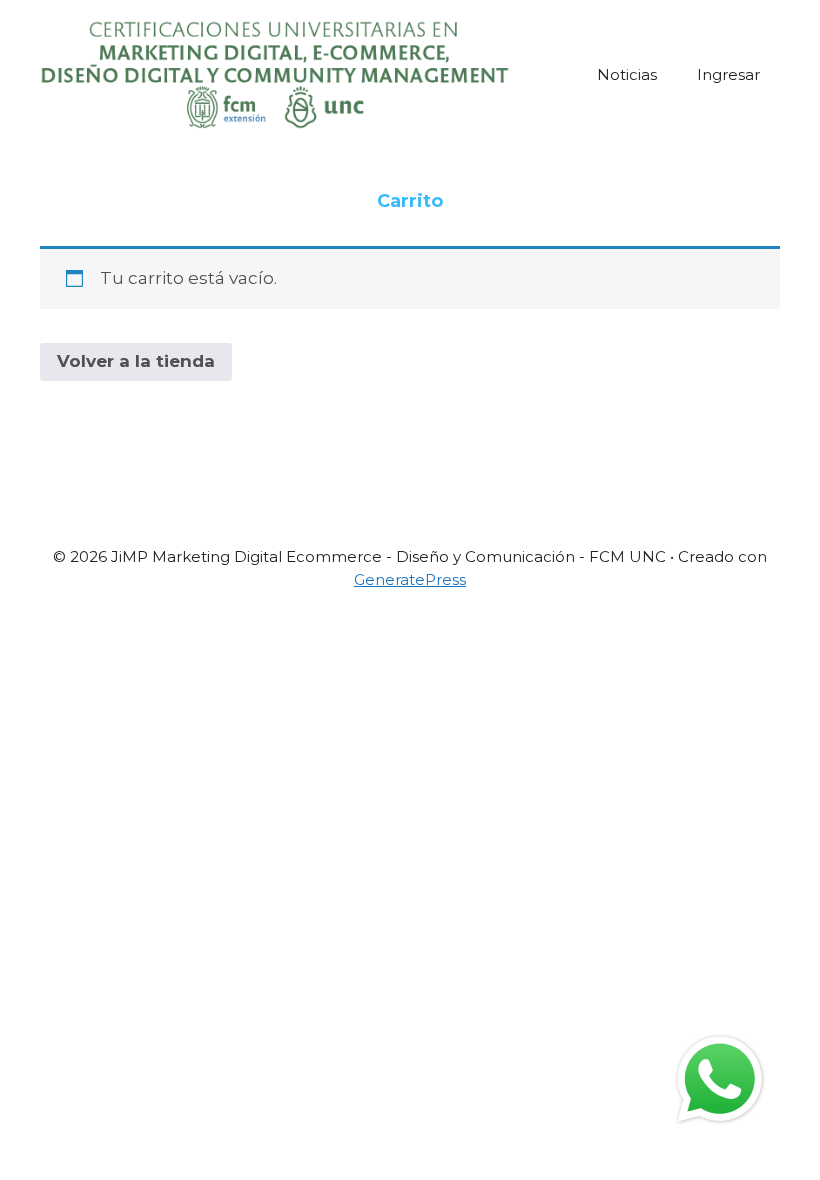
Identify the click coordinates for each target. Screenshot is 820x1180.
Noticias (627, 74)
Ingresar (728, 74)
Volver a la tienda (136, 361)
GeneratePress (410, 579)
